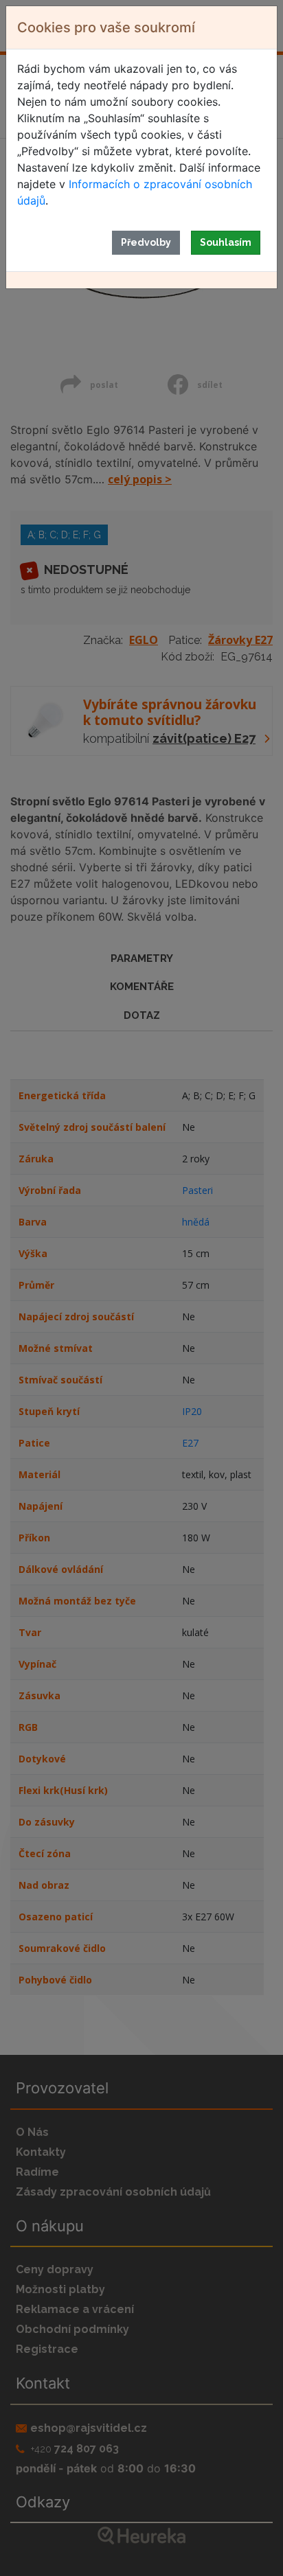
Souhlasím (226, 242)
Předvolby (146, 242)
